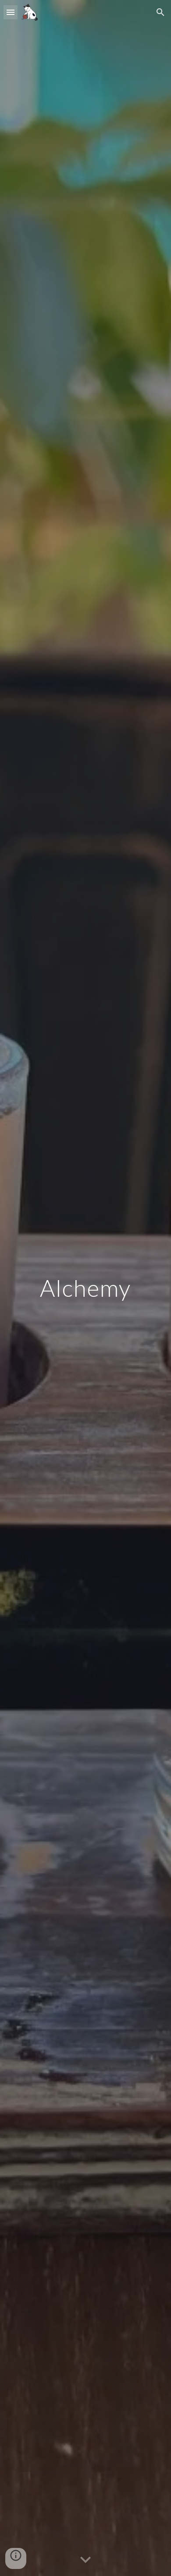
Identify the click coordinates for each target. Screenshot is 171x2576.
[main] (85, 1288)
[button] (11, 12)
